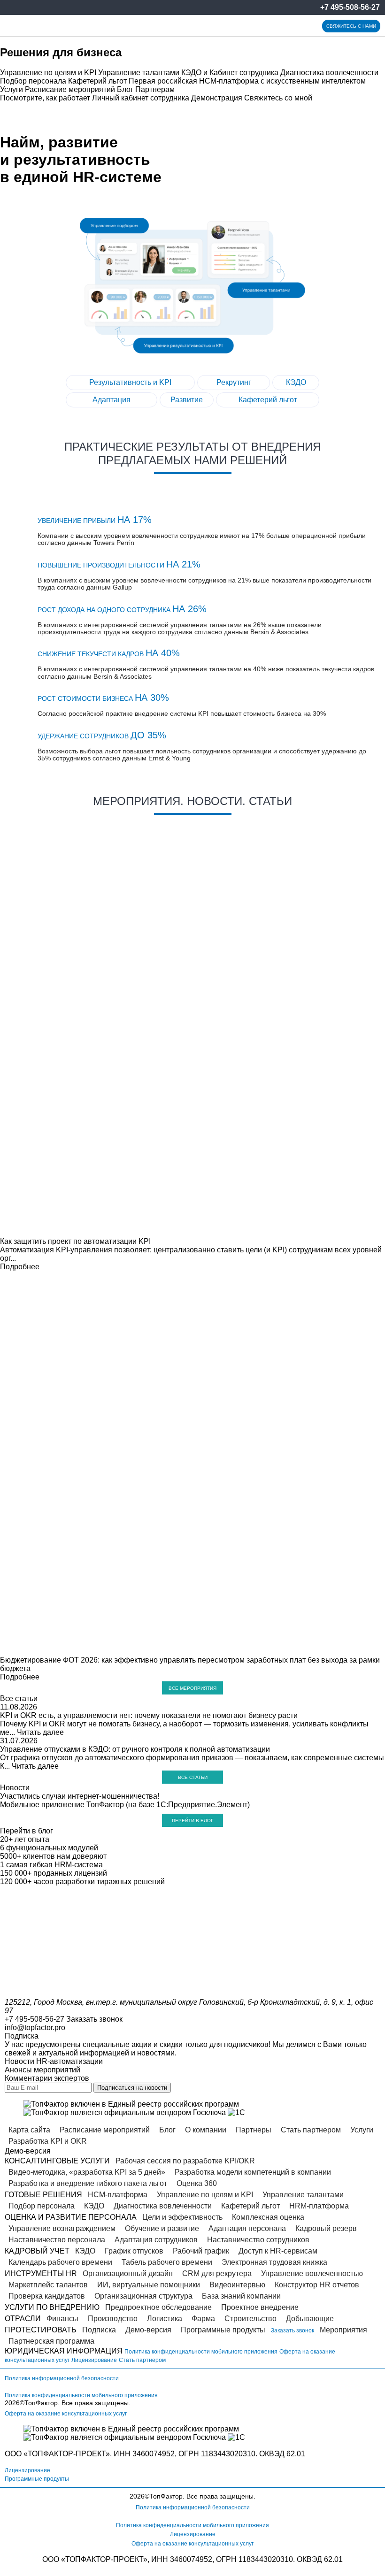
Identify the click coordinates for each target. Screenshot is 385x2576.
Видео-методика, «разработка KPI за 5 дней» (87, 2172)
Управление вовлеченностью (312, 2273)
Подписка (99, 2330)
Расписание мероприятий (70, 89)
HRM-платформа (319, 2206)
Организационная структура (143, 2296)
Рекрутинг (234, 382)
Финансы (62, 2319)
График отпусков (134, 2251)
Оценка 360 (197, 2183)
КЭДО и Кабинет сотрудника (230, 73)
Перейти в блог (192, 1821)
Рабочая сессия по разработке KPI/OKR (185, 2161)
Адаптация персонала (247, 2228)
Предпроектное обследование (158, 2307)
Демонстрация (217, 98)
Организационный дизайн (128, 2273)
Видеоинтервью (237, 2285)
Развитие (187, 400)
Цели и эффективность (182, 2217)
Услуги (12, 89)
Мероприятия (343, 2330)
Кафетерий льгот (97, 81)
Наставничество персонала (57, 2240)
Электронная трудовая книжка (274, 2262)
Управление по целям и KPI (48, 73)
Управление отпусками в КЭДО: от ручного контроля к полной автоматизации (135, 1749)
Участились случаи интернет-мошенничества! (80, 1796)
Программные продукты (223, 2330)
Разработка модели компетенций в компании (253, 2172)
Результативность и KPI (130, 382)
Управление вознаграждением (62, 2228)
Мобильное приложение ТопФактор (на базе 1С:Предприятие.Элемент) (125, 1805)
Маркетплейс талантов (48, 2285)
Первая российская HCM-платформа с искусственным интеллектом (247, 81)
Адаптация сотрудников (156, 2240)
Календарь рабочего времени (60, 2262)
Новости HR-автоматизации (54, 2061)
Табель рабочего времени (167, 2262)
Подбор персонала (33, 81)
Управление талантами (139, 73)
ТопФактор (41, 2403)
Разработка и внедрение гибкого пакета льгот (88, 2183)
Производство (113, 2319)
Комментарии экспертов (47, 2078)
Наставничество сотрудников (258, 2240)
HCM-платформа (118, 2195)
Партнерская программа (51, 2341)
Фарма (203, 2319)
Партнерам (155, 89)
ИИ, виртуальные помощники (149, 2285)
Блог (125, 89)
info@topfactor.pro (35, 2028)
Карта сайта (29, 2130)
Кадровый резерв (326, 2228)
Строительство (250, 2319)
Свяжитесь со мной (278, 98)
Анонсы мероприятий (42, 2070)
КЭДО (296, 382)
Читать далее (40, 1732)
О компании (206, 2130)
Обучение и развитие (162, 2228)
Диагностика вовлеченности (329, 73)
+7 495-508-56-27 (350, 7)
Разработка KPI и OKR (48, 2141)
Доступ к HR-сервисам (278, 2251)
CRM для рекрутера (217, 2273)
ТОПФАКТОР (50, 2454)
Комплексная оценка (268, 2217)
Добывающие (310, 2319)
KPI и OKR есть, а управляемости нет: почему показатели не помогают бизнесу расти (149, 1715)
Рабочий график (201, 2251)
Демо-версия (148, 2330)
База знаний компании (241, 2296)
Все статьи (19, 1698)
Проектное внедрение (260, 2307)
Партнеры (254, 2130)
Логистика (165, 2319)
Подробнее (20, 1267)
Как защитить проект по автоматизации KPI (75, 1241)
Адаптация (112, 400)
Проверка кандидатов (47, 2296)
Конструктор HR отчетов (317, 2285)
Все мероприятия (192, 1688)
